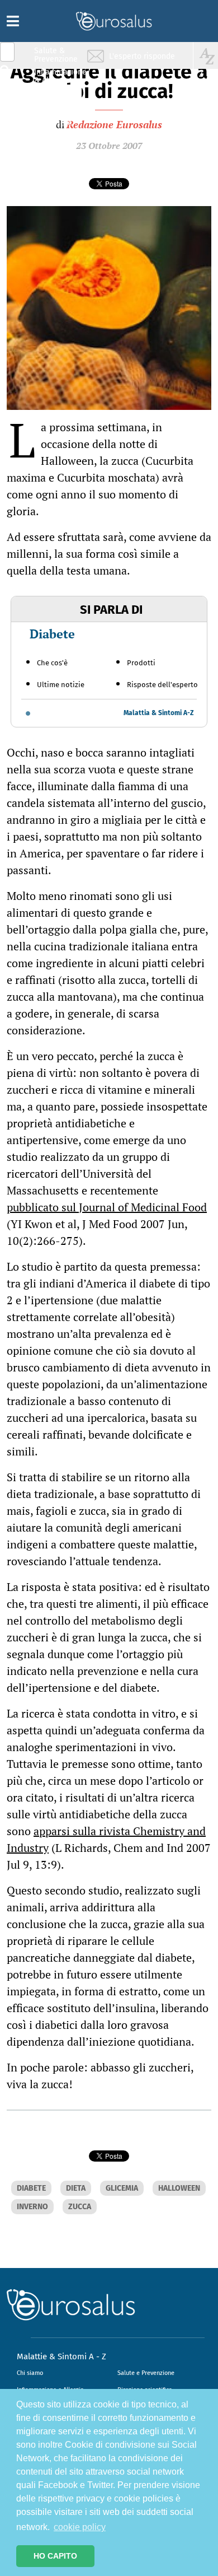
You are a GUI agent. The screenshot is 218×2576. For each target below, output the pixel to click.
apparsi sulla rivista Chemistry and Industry (106, 1839)
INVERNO (32, 2207)
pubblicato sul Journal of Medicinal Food (107, 1207)
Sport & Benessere (53, 118)
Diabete (52, 634)
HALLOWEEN (179, 2188)
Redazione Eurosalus (114, 124)
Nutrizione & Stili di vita (56, 97)
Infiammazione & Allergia (59, 76)
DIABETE (31, 2188)
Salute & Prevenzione (56, 55)
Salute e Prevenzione (146, 2373)
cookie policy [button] (80, 2527)
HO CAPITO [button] (55, 2556)
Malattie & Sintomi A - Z (61, 2356)
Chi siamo (30, 2373)
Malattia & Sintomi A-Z (159, 713)
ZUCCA (80, 2207)
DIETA (76, 2188)
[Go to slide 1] (28, 713)
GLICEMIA (122, 2188)
